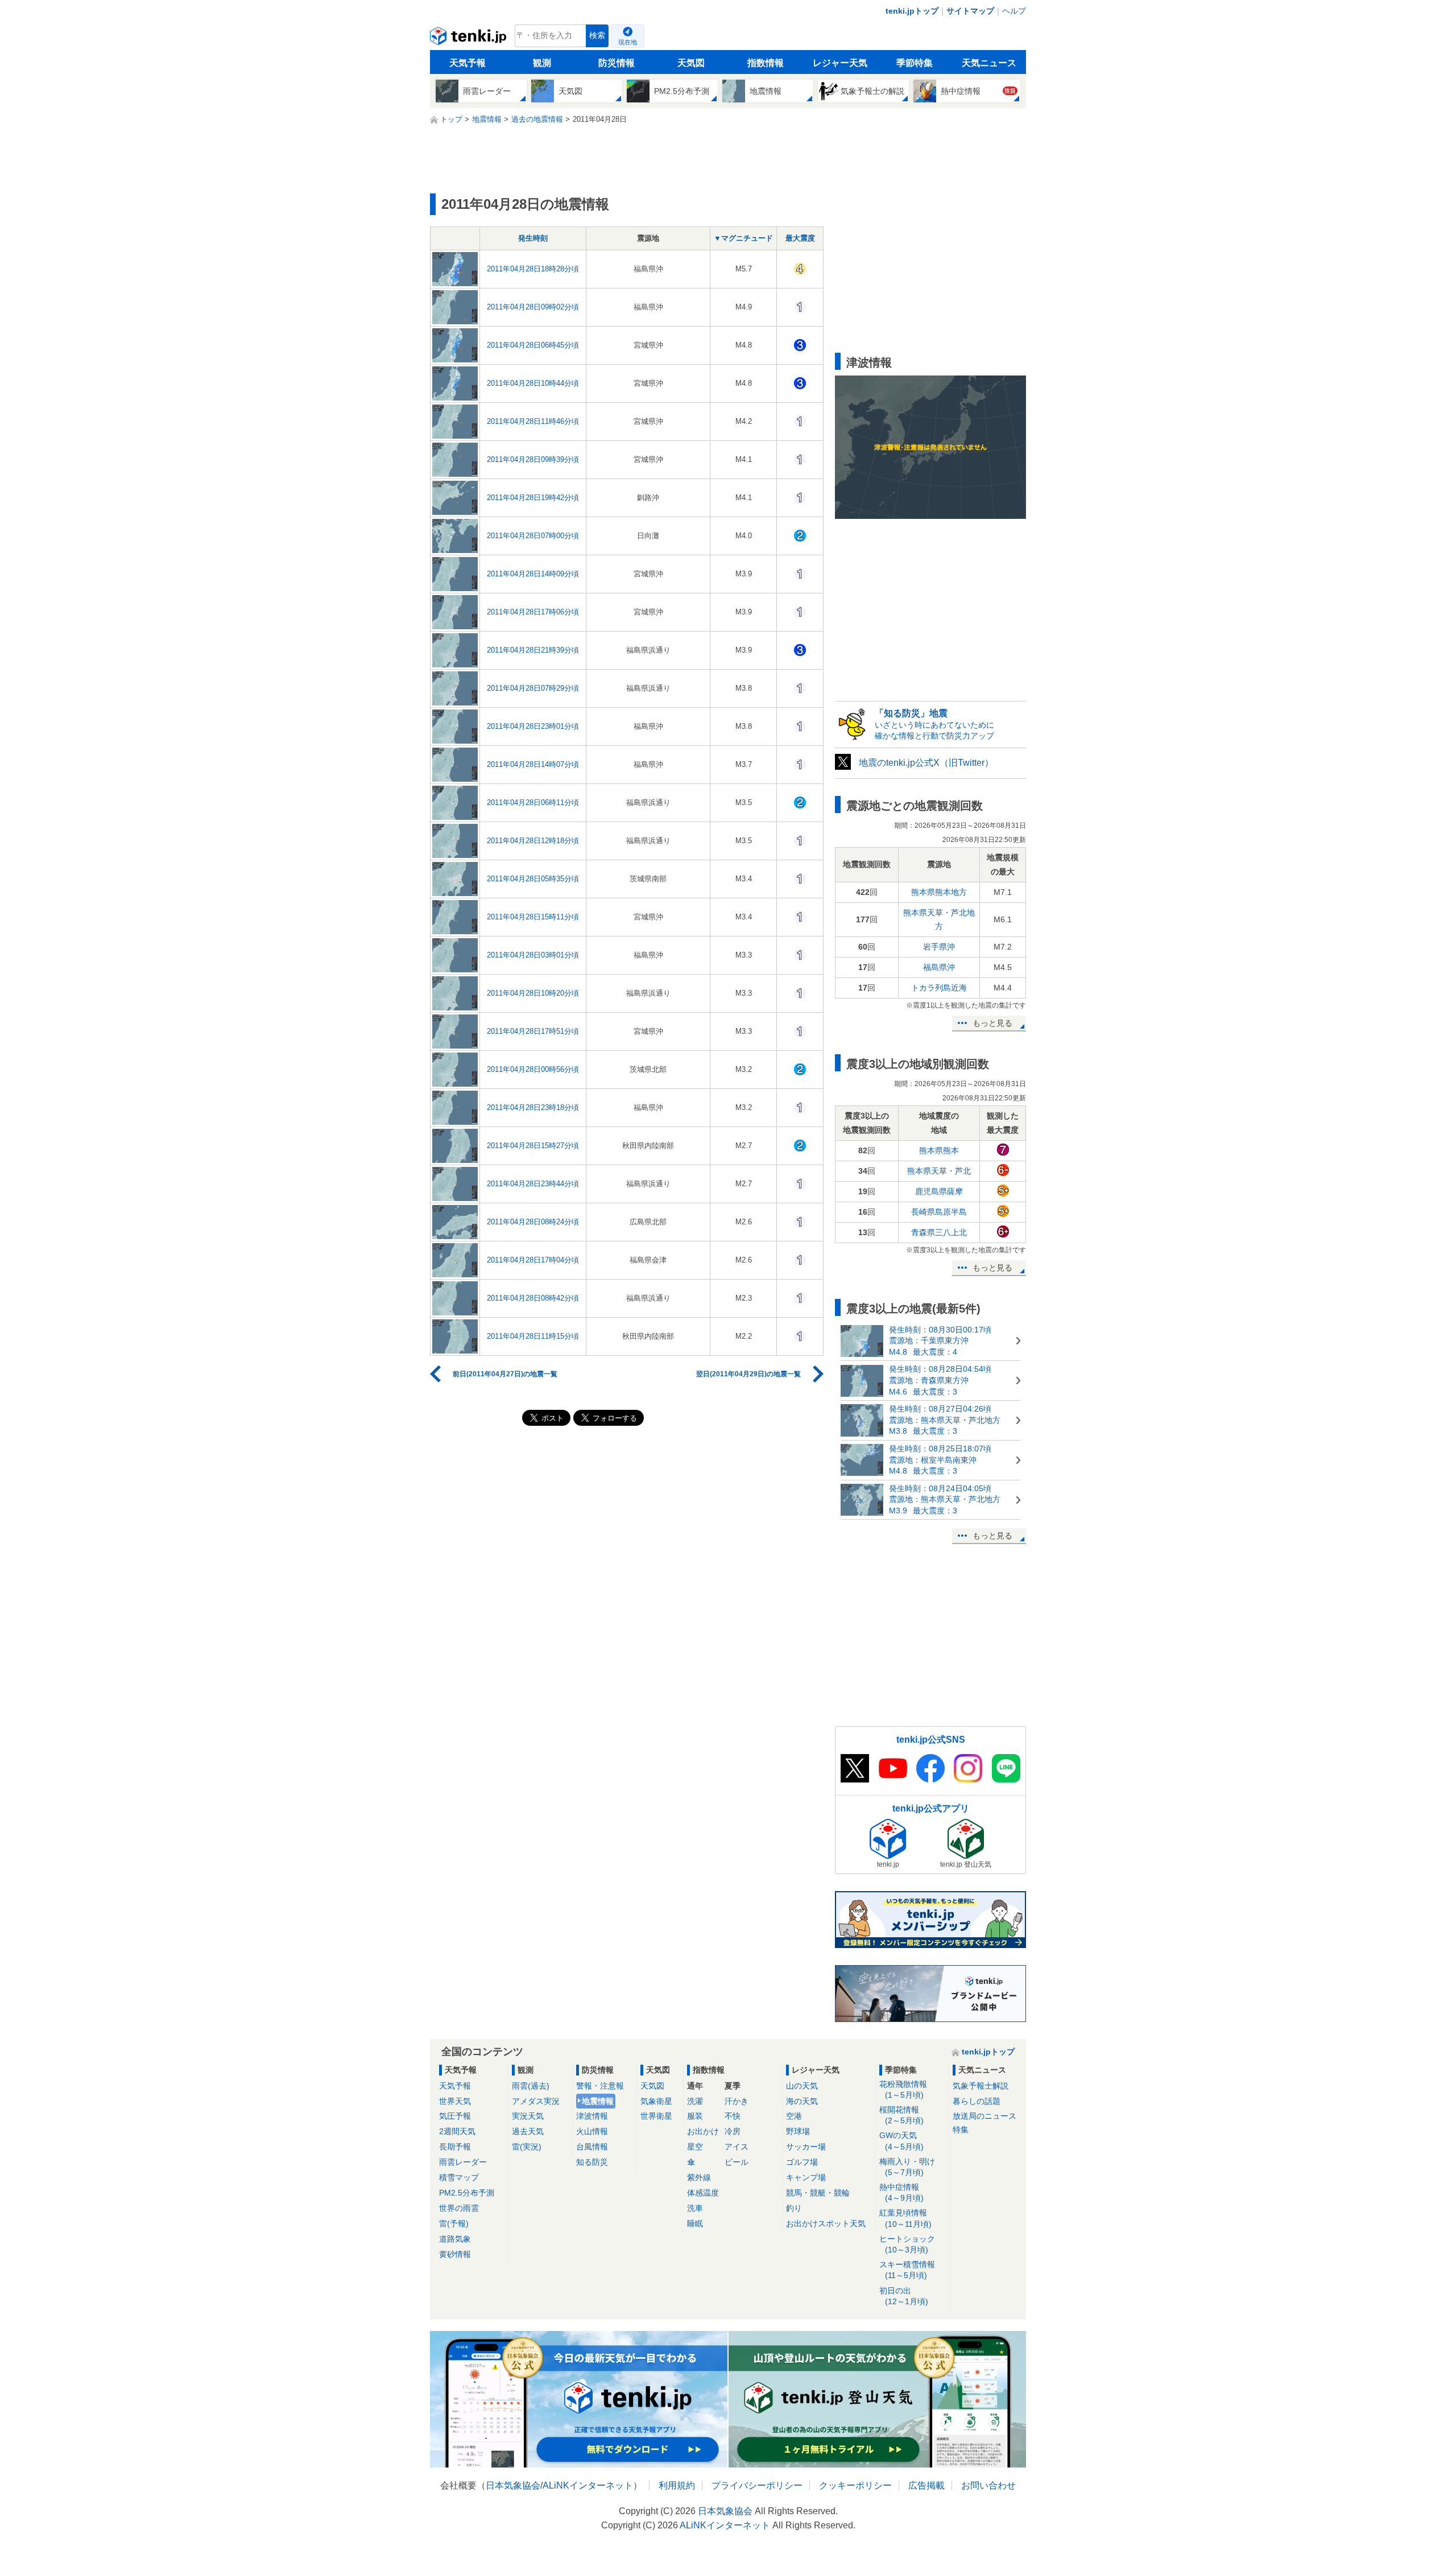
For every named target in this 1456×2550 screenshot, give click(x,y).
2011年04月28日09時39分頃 (533, 459)
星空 (695, 2147)
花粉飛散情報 (903, 2089)
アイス (737, 2147)
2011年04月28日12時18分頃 (533, 841)
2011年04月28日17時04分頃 (533, 1260)
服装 (695, 2116)
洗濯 (695, 2101)
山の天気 (802, 2086)
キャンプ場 (806, 2177)
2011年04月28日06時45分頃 (533, 345)
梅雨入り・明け (907, 2167)
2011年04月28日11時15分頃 (533, 1336)
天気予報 (468, 63)
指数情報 (766, 63)
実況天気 (528, 2116)
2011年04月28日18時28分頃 (533, 269)
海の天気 (802, 2101)
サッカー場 (806, 2147)
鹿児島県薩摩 (939, 1191)
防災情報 (617, 63)
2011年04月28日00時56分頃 (533, 1069)
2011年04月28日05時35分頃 (533, 879)
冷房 (733, 2131)
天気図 (691, 63)
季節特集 (915, 63)
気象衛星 (656, 2101)
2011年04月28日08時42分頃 (533, 1298)
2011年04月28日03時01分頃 (533, 955)
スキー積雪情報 (907, 2270)
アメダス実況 (536, 2101)
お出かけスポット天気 (826, 2223)
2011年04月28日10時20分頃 (533, 993)
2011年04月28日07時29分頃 (533, 688)
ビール (737, 2162)
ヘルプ (1014, 11)
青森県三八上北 (939, 1232)
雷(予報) (454, 2223)
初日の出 (904, 2296)
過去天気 (528, 2131)
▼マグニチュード (743, 238)
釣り (794, 2208)
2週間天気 (457, 2131)
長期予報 (455, 2147)
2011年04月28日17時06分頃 (533, 612)
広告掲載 (926, 2485)
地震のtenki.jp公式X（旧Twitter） (926, 763)
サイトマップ (970, 11)
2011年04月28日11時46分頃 (533, 421)
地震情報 (598, 2101)
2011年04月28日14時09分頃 (533, 574)
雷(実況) (527, 2147)
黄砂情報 (455, 2254)
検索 (597, 36)
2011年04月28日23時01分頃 (533, 726)
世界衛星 (656, 2116)
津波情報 (592, 2116)
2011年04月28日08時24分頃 (533, 1222)
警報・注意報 (600, 2086)
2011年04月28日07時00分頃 (533, 536)
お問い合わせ (988, 2485)
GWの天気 (901, 2141)
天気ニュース (989, 63)
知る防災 (592, 2162)
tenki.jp (470, 39)
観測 (542, 63)
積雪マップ (459, 2177)
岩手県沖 (939, 947)
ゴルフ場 (802, 2162)
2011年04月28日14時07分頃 (533, 764)
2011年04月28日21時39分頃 (533, 650)
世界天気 (455, 2101)
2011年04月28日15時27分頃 (533, 1146)
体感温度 (703, 2193)
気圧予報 (455, 2116)
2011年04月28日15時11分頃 (533, 917)
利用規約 (677, 2485)
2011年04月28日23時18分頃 (533, 1107)
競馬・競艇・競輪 (818, 2193)
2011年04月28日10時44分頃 (533, 383)
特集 (961, 2130)
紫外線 (699, 2177)
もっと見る (992, 1023)
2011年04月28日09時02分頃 (533, 307)
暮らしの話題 (977, 2101)
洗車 (695, 2208)
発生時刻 (533, 238)
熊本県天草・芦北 (939, 1171)
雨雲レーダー (463, 2162)
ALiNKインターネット (588, 2485)
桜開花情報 (901, 2115)
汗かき (737, 2101)
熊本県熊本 (939, 1150)
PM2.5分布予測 (467, 2193)
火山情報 (592, 2131)
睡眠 (695, 2223)
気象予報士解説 (981, 2086)
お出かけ (703, 2131)
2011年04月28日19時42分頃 (533, 498)
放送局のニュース (985, 2116)
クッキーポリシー (855, 2485)
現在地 (628, 42)
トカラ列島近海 (939, 988)
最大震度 (800, 238)
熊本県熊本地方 (939, 892)
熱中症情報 (901, 2192)
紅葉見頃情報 (905, 2218)
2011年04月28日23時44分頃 (533, 1184)
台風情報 (592, 2147)
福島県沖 (939, 967)
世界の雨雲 (459, 2208)
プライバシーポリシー (757, 2485)
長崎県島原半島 (939, 1212)
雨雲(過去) (531, 2086)
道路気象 (455, 2239)
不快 (733, 2116)
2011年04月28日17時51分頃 (533, 1031)
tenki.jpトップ (912, 11)
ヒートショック (907, 2244)
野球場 (798, 2131)
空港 (794, 2116)
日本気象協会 (513, 2485)
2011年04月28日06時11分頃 (533, 802)
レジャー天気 (840, 63)
